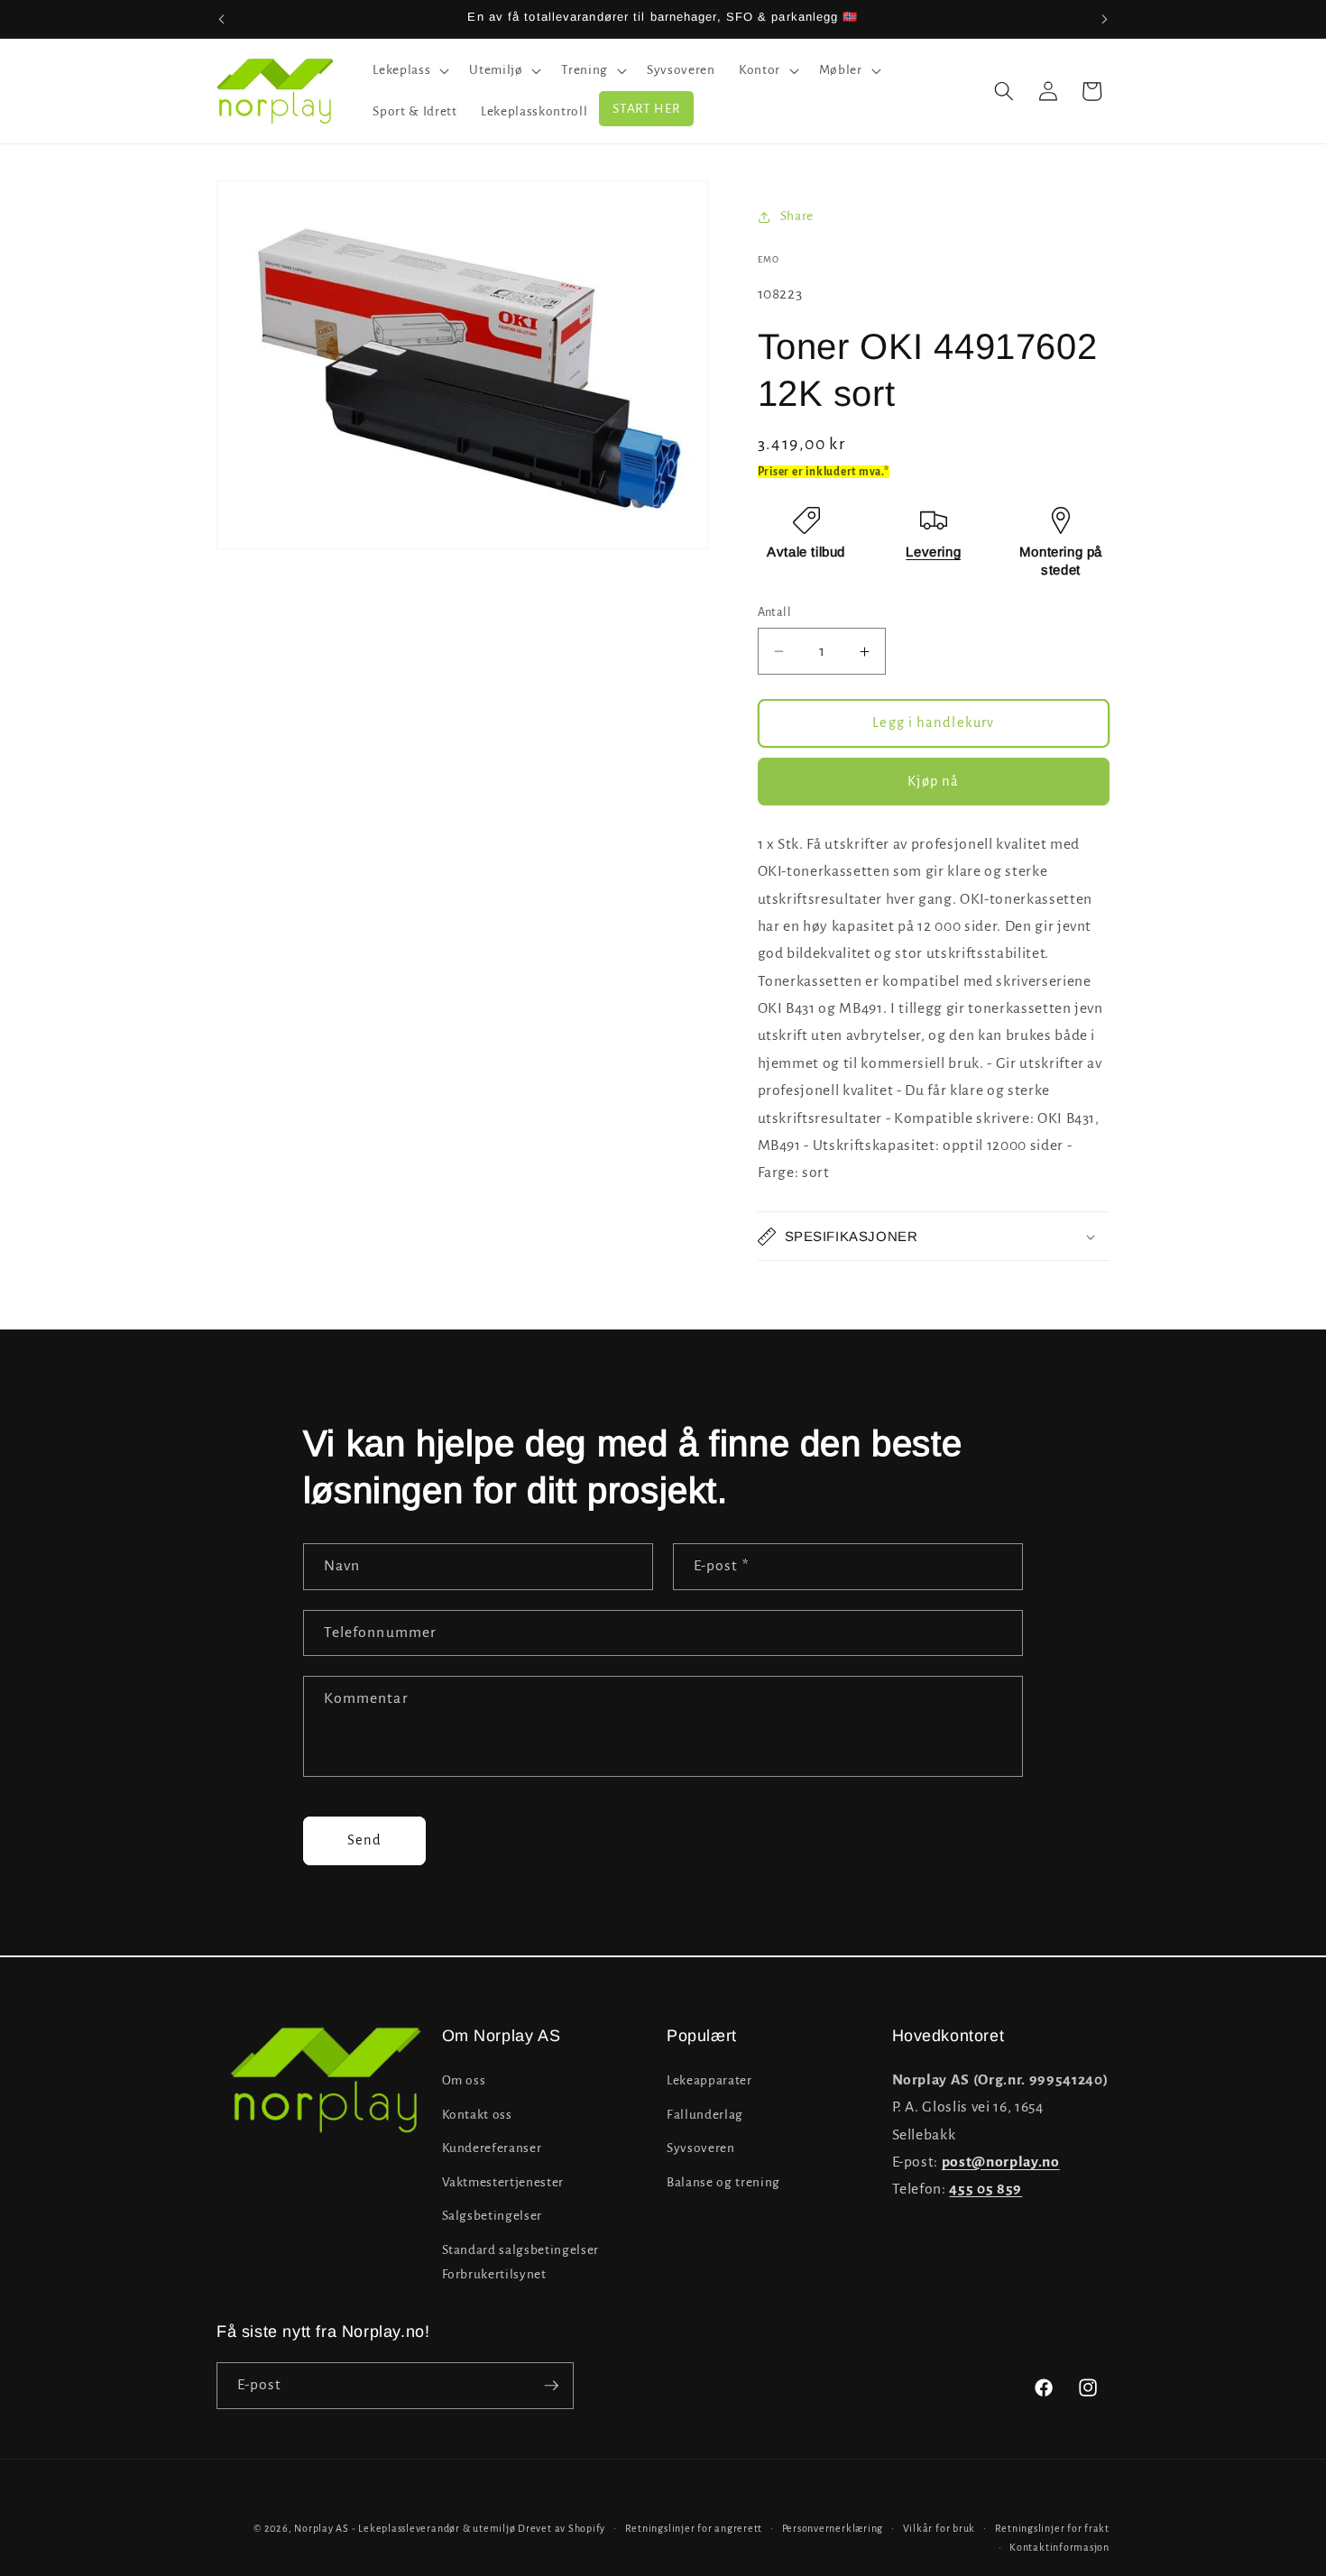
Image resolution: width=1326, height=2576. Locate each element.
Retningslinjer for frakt (1052, 2528)
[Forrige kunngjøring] (222, 19)
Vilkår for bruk (939, 2528)
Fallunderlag (705, 2115)
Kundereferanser (492, 2148)
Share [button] (797, 216)
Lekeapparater (709, 2080)
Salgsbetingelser (493, 2217)
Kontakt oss (477, 2115)
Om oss (464, 2080)
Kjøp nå (933, 781)
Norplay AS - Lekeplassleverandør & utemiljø (405, 2528)
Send (364, 1840)
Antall (775, 612)
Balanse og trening (723, 2182)
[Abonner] (551, 2386)
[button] (409, 70)
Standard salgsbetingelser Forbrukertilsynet (521, 2262)
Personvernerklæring (833, 2528)
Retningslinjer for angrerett (694, 2528)
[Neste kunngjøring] (1105, 19)
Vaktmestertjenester (503, 2182)
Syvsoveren (701, 2148)
